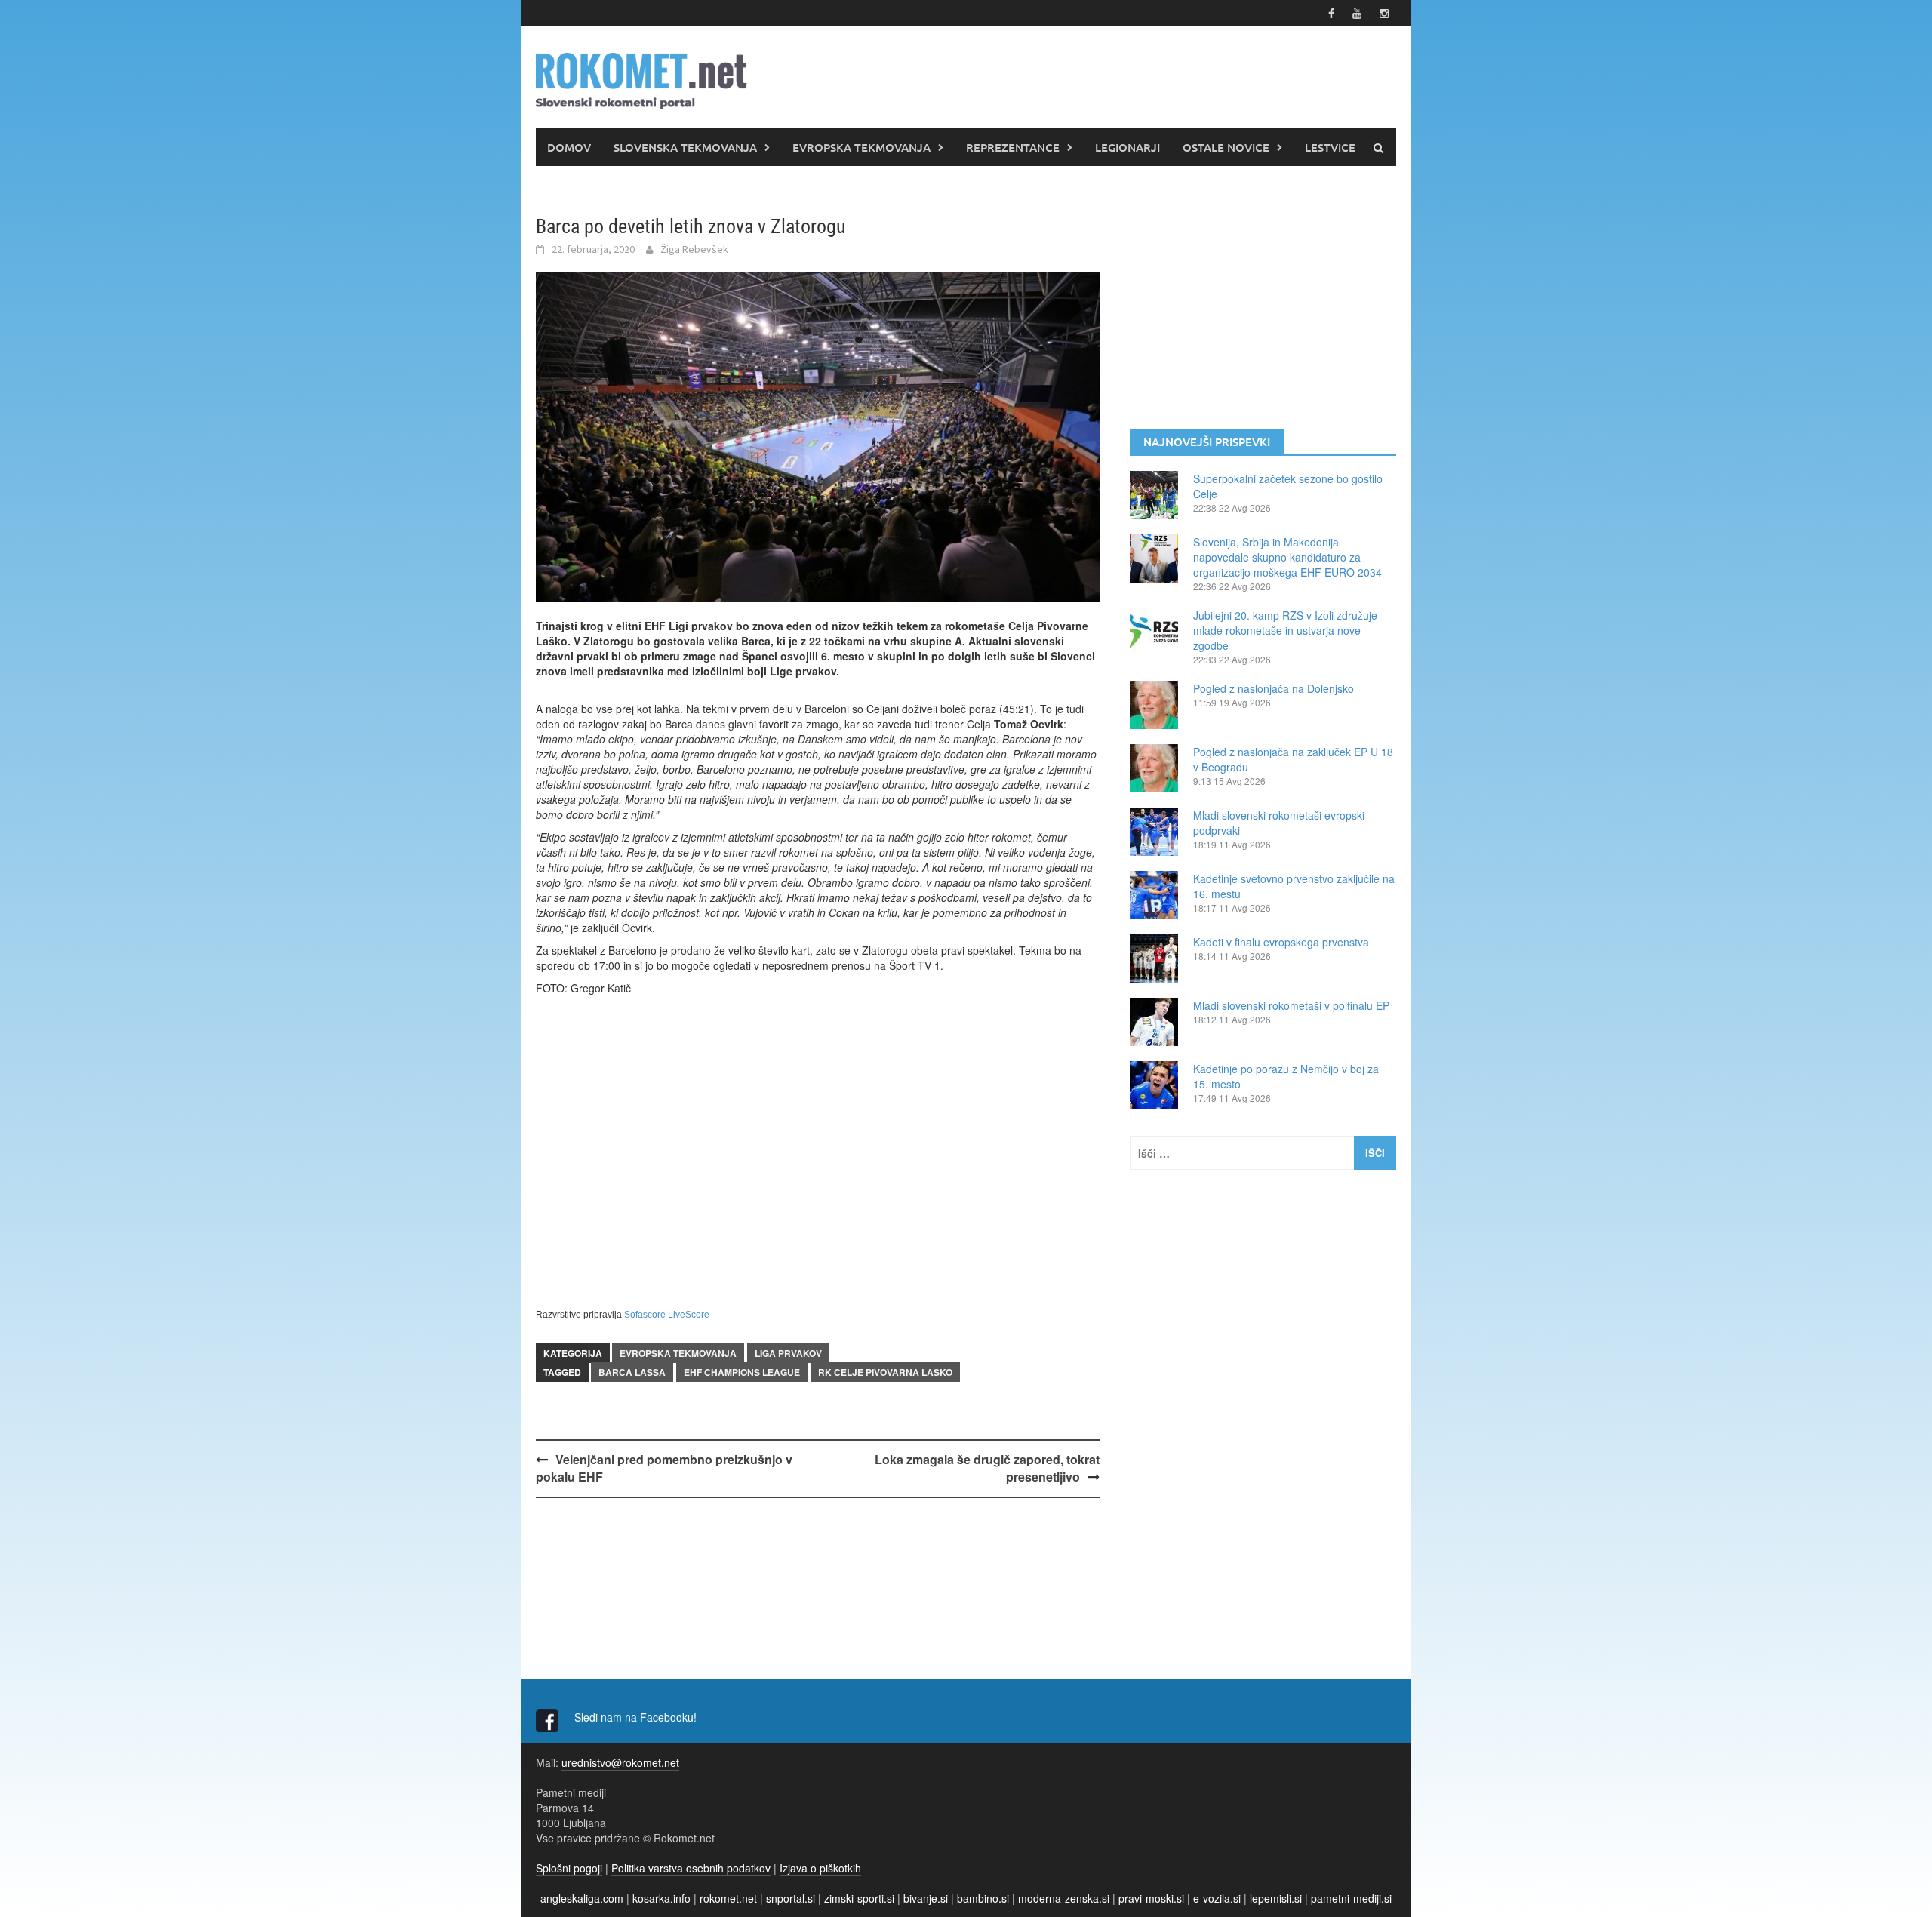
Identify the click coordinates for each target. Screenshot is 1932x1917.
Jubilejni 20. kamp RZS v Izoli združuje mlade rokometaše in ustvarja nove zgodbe (1285, 630)
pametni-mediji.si (1351, 1898)
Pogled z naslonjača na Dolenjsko (1274, 688)
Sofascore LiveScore (667, 1315)
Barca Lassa (632, 1372)
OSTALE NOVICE (1226, 147)
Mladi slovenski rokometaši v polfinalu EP (1291, 1005)
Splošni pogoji (569, 1868)
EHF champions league (742, 1372)
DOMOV (569, 147)
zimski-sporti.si (859, 1898)
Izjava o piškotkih (820, 1868)
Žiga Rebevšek (694, 249)
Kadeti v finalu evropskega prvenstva (1281, 942)
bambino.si (983, 1898)
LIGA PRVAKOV (788, 1353)
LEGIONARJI (1128, 147)
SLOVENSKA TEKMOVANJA (685, 147)
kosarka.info (661, 1898)
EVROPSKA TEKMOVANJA (861, 147)
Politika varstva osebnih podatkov (691, 1868)
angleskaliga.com (582, 1898)
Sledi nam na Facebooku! (637, 1717)
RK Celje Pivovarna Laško (885, 1372)
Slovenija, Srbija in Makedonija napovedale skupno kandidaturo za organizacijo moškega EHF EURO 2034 (1287, 557)
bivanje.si (926, 1898)
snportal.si (791, 1898)
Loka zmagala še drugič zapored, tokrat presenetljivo (987, 1468)
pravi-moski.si (1151, 1898)
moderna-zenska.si (1064, 1898)
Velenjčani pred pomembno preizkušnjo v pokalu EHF (664, 1468)
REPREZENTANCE (1013, 147)
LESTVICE (1330, 147)
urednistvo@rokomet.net (620, 1762)
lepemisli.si (1276, 1898)
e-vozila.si (1217, 1898)
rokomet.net (728, 1898)
